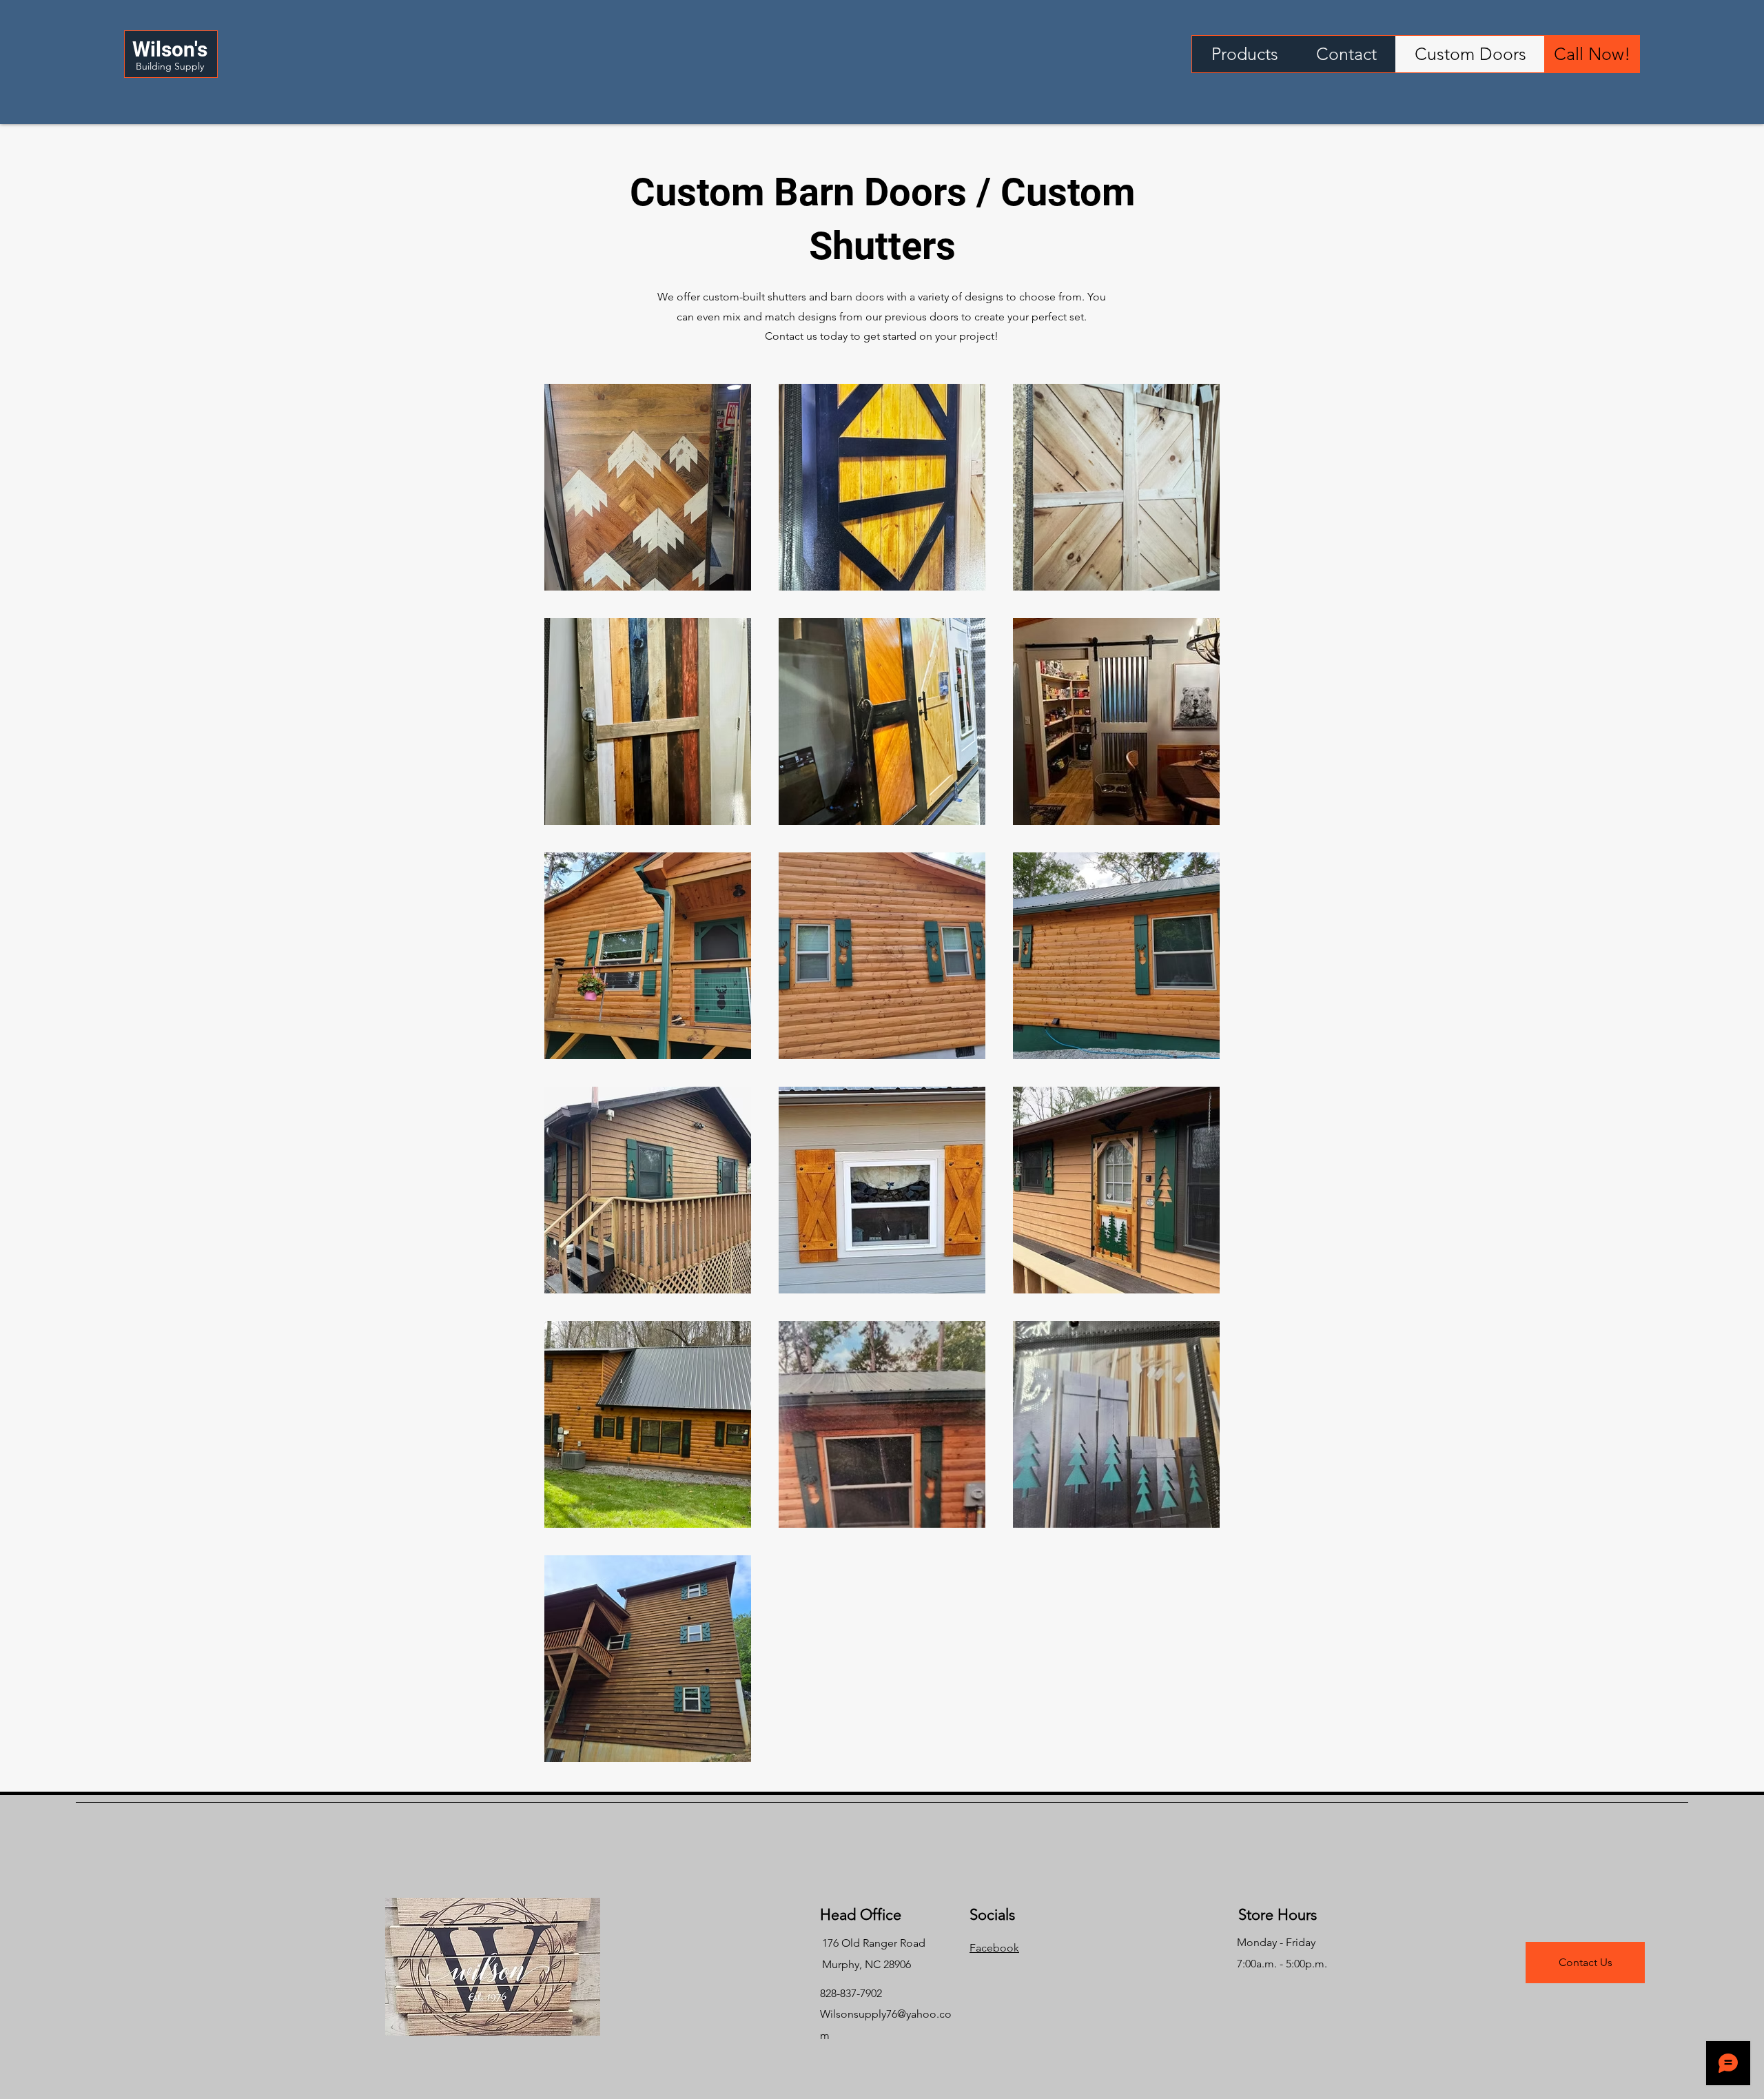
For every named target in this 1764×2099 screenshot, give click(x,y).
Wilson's (170, 49)
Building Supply (170, 66)
